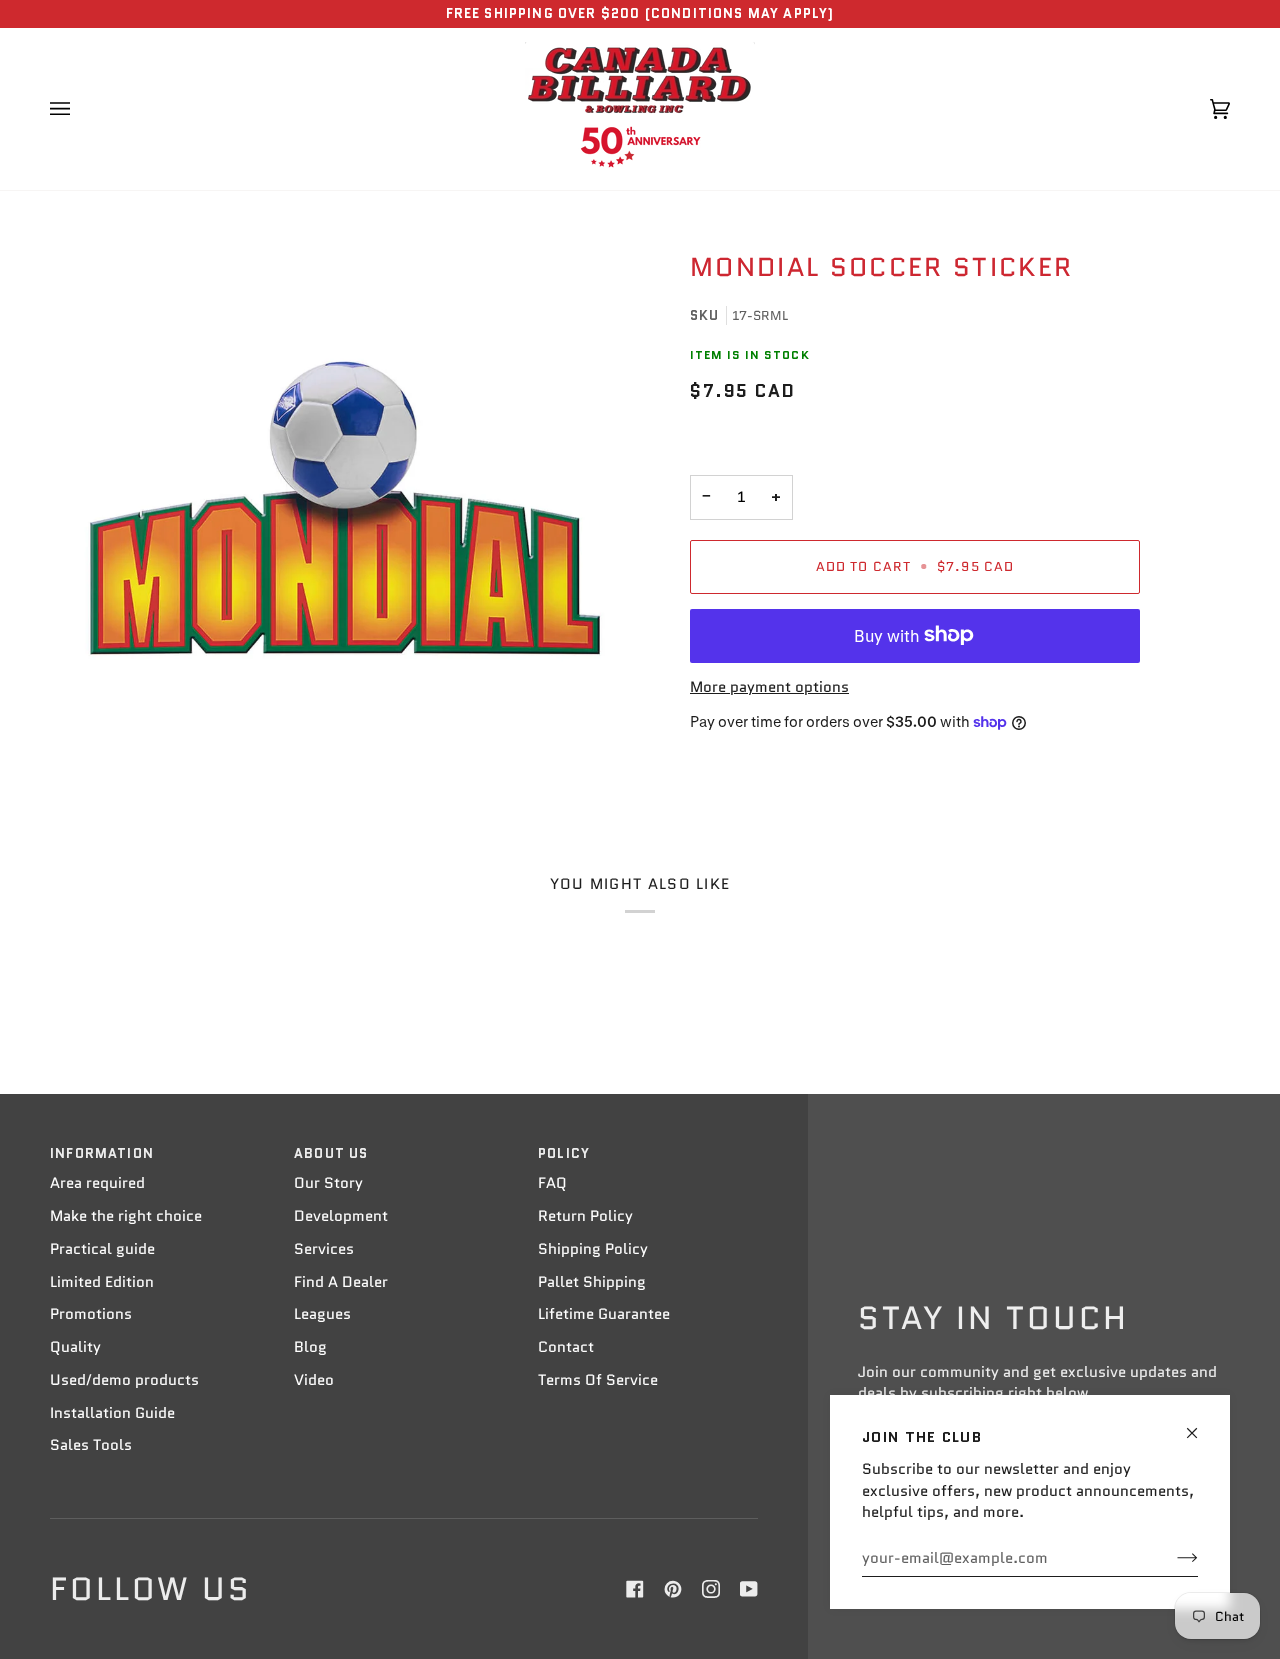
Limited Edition (102, 1282)
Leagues (322, 1314)
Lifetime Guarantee (604, 1314)
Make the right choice (126, 1216)
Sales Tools (91, 1445)
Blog (310, 1347)
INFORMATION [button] (102, 1153)
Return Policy (585, 1216)
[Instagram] (711, 1589)
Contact (566, 1347)
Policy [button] (564, 1153)
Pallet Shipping (592, 1282)
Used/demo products (124, 1380)
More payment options (769, 687)
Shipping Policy (593, 1249)
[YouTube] (749, 1589)
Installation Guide (112, 1413)
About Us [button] (331, 1153)
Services (324, 1249)
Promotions (91, 1314)
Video (314, 1380)
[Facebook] (635, 1589)
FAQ (552, 1183)
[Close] (1200, 1424)
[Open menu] (80, 109)
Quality (75, 1347)
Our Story (328, 1183)
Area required (97, 1183)
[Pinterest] (673, 1589)
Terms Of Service (598, 1380)
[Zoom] (345, 508)
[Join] (1171, 1558)
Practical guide (102, 1249)
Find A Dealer (341, 1282)
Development (341, 1216)
